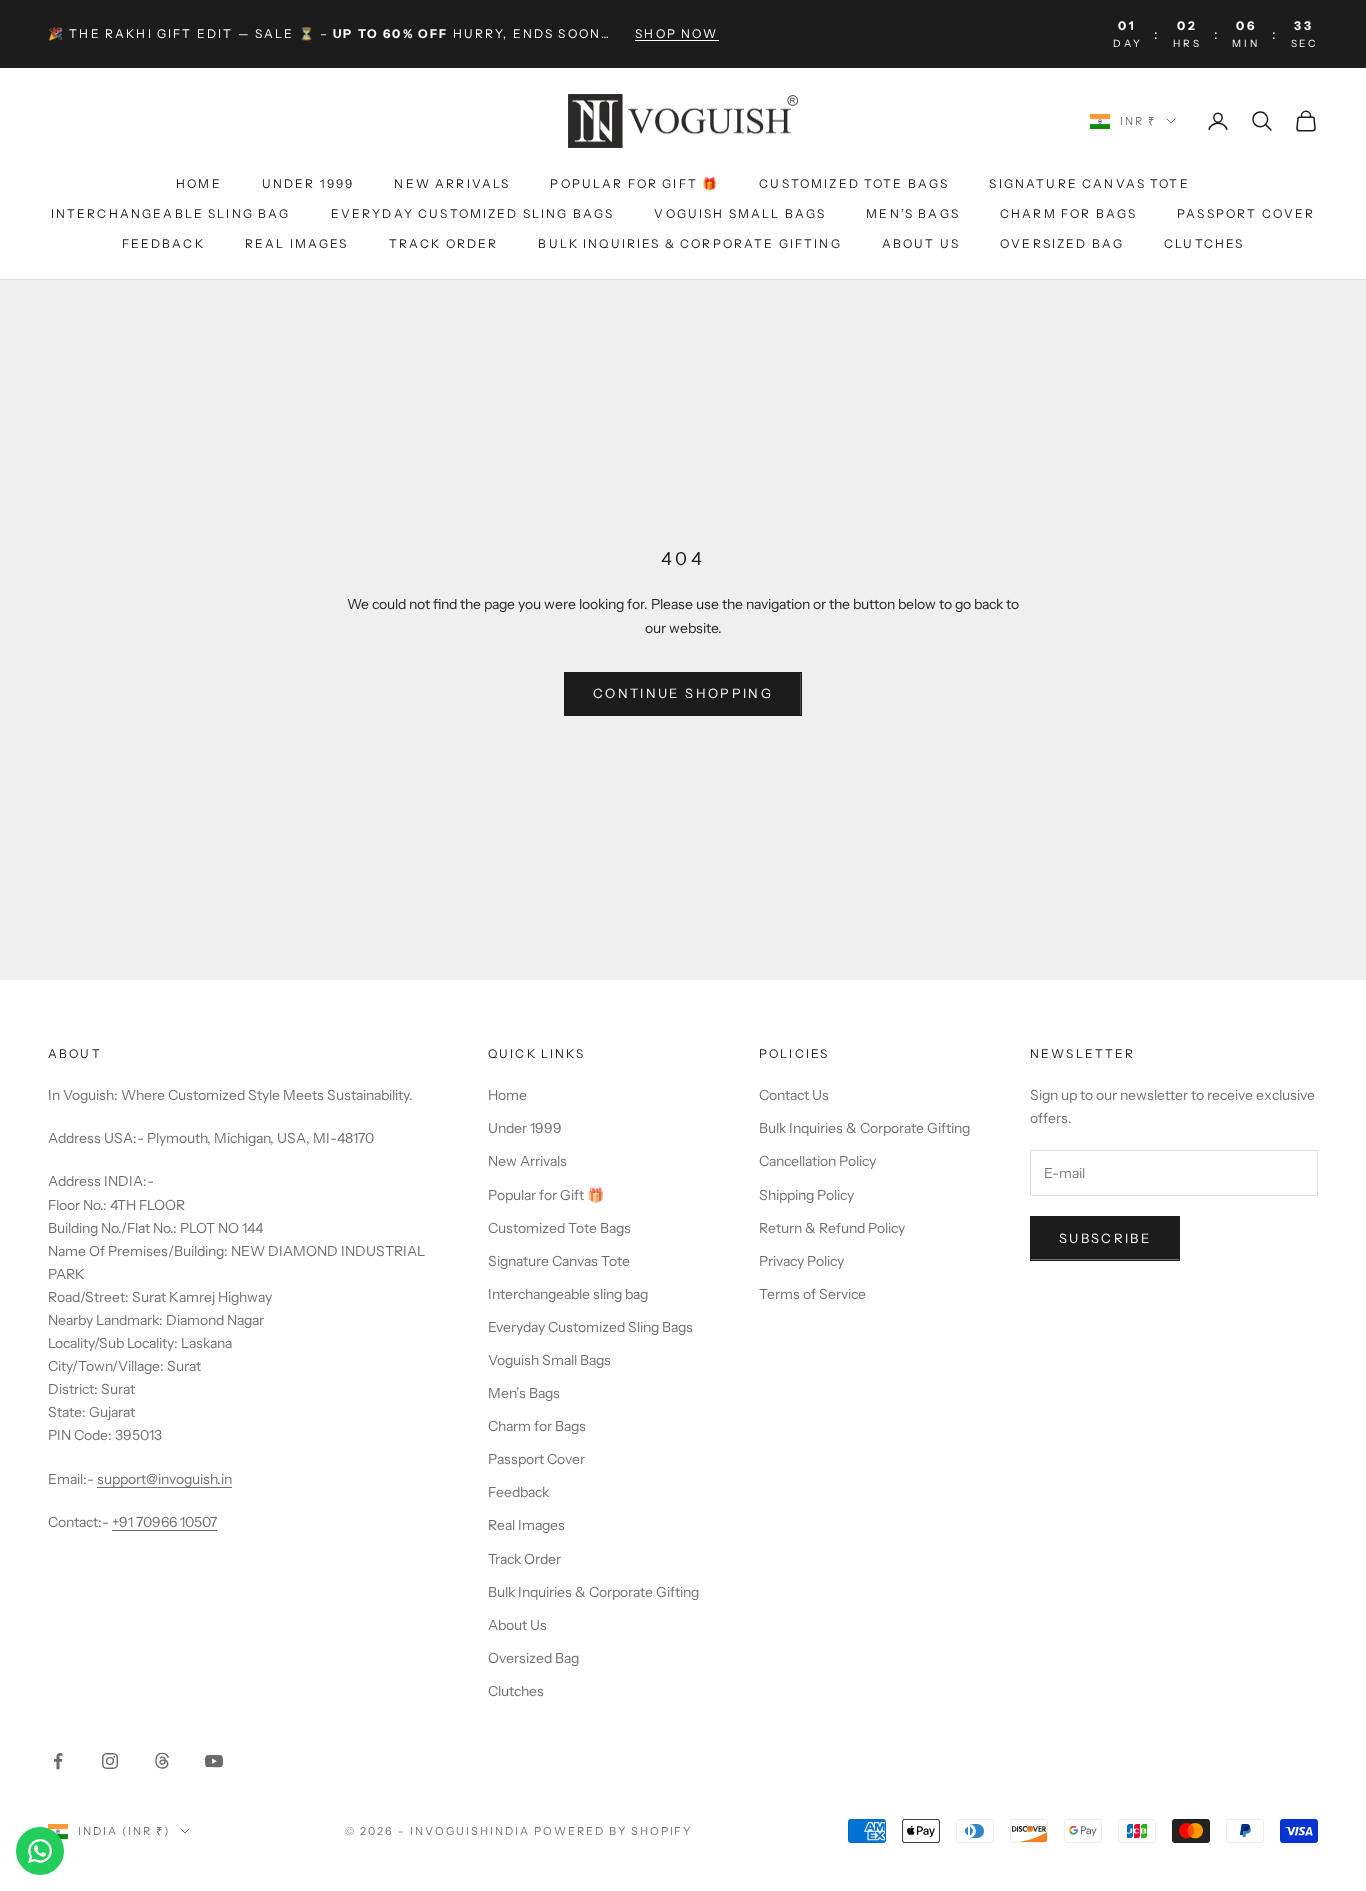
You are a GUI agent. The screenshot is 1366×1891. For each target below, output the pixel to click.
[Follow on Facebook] (58, 1761)
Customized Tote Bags (854, 183)
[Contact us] (40, 1851)
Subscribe (1105, 1238)
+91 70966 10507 (164, 1522)
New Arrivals (452, 183)
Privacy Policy (801, 1261)
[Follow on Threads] (162, 1761)
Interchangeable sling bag (171, 213)
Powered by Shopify (613, 1831)
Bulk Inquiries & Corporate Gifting (689, 244)
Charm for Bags (1068, 213)
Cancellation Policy (817, 1161)
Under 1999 (308, 183)
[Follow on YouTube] (214, 1761)
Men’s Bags (913, 213)
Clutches (1204, 244)
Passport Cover (1246, 213)
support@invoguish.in (164, 1479)
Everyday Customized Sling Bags (473, 213)
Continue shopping (683, 693)
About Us (921, 244)
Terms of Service (812, 1294)
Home (199, 183)
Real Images (297, 244)
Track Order (444, 244)
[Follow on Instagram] (110, 1761)
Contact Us (794, 1095)
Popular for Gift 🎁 (634, 183)
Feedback (163, 244)
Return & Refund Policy (832, 1228)
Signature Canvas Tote (1089, 183)
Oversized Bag (1062, 244)
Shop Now (676, 33)
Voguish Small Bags (740, 213)
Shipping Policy (806, 1195)
